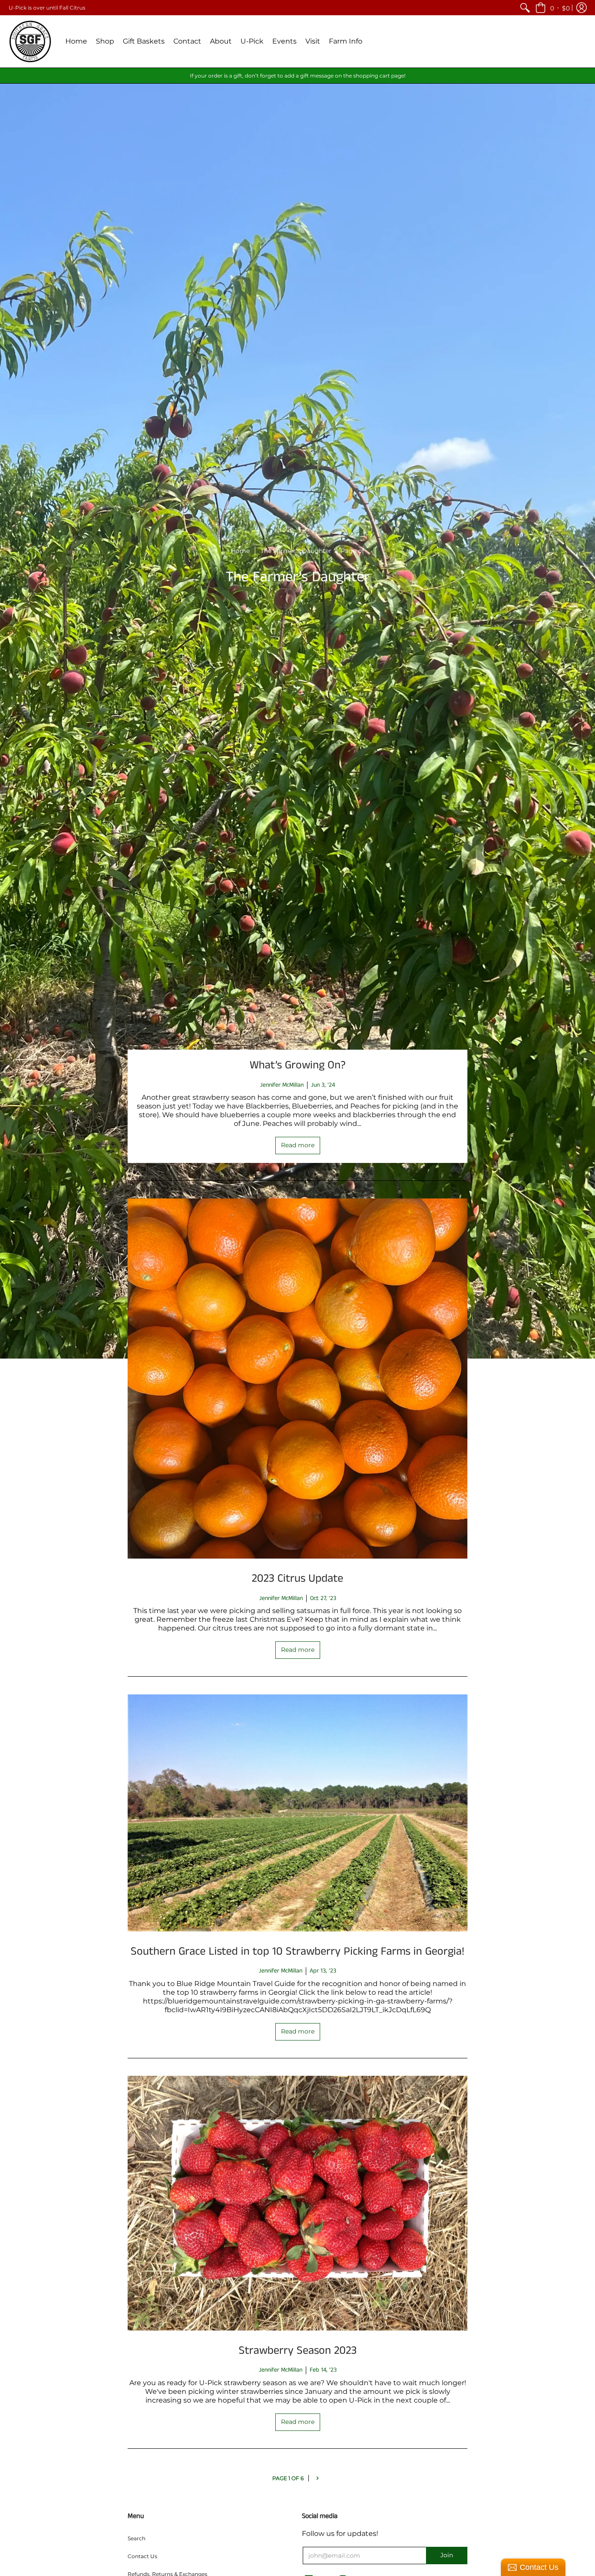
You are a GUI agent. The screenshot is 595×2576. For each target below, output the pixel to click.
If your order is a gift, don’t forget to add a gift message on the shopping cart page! (298, 76)
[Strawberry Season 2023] (297, 2203)
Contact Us (142, 2556)
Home (240, 551)
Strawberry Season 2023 (298, 2351)
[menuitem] (525, 8)
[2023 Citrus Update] (297, 1378)
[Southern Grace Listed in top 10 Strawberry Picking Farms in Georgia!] (297, 1813)
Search (137, 2538)
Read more (298, 1145)
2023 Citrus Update (297, 1578)
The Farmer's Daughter (296, 551)
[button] (553, 8)
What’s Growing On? (297, 1065)
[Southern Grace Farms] (30, 41)
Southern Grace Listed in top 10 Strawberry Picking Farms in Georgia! (297, 1951)
